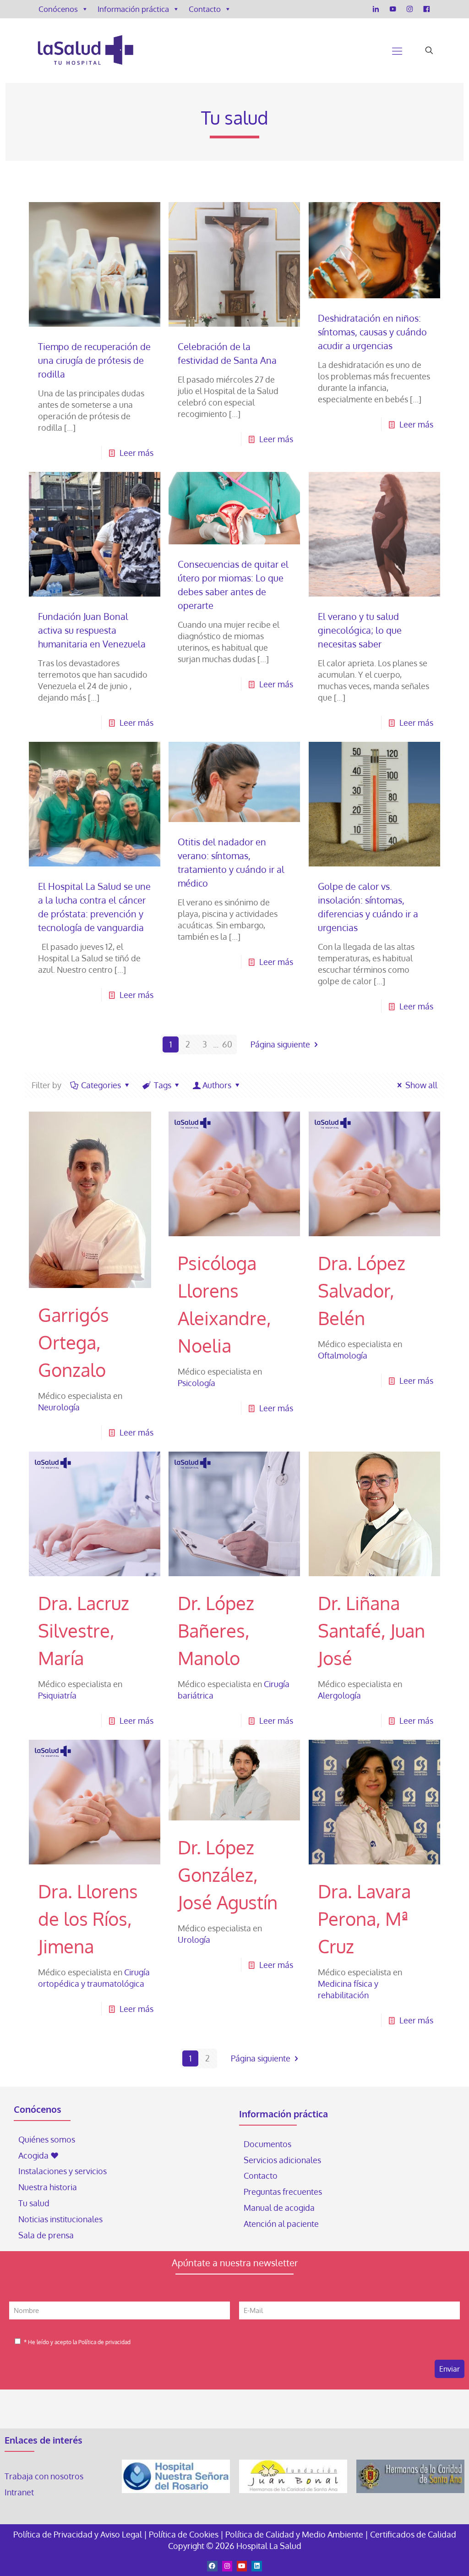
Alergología (339, 1695)
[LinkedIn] (376, 9)
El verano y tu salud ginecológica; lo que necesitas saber (360, 630)
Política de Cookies (184, 2534)
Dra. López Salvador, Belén (362, 1290)
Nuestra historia (48, 2187)
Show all (421, 1085)
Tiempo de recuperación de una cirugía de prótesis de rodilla (94, 360)
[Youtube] (242, 2566)
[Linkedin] (256, 2566)
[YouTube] (393, 9)
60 (227, 1044)
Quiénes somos (47, 2139)
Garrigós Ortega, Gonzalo (74, 1342)
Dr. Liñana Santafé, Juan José (371, 1630)
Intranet (20, 2492)
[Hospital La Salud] (85, 50)
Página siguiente (280, 1044)
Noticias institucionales (60, 2219)
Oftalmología (343, 1355)
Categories (101, 1085)
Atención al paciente (282, 2224)
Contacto (205, 9)
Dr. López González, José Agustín (228, 1874)
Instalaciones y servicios (63, 2171)
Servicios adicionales (282, 2160)
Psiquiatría (57, 1695)
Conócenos (58, 9)
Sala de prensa (46, 2235)
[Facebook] (427, 9)
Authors (217, 1085)
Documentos (267, 2144)
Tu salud (34, 2203)
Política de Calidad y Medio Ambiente (294, 2534)
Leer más (136, 453)
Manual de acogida (279, 2208)
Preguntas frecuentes (283, 2192)
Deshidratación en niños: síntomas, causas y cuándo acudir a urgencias (372, 332)
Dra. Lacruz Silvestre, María (84, 1630)
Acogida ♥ (38, 2155)
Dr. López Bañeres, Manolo (216, 1630)
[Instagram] (410, 9)
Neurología (59, 1407)
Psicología (196, 1383)
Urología (194, 1940)
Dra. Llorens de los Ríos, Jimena (88, 1918)
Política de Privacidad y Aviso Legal (79, 2534)
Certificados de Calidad (413, 2534)
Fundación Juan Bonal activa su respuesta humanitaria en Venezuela (92, 630)
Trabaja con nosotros (44, 2476)
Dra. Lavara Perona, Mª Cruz (364, 1918)
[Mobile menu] (397, 50)
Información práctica (133, 9)
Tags (163, 1085)
